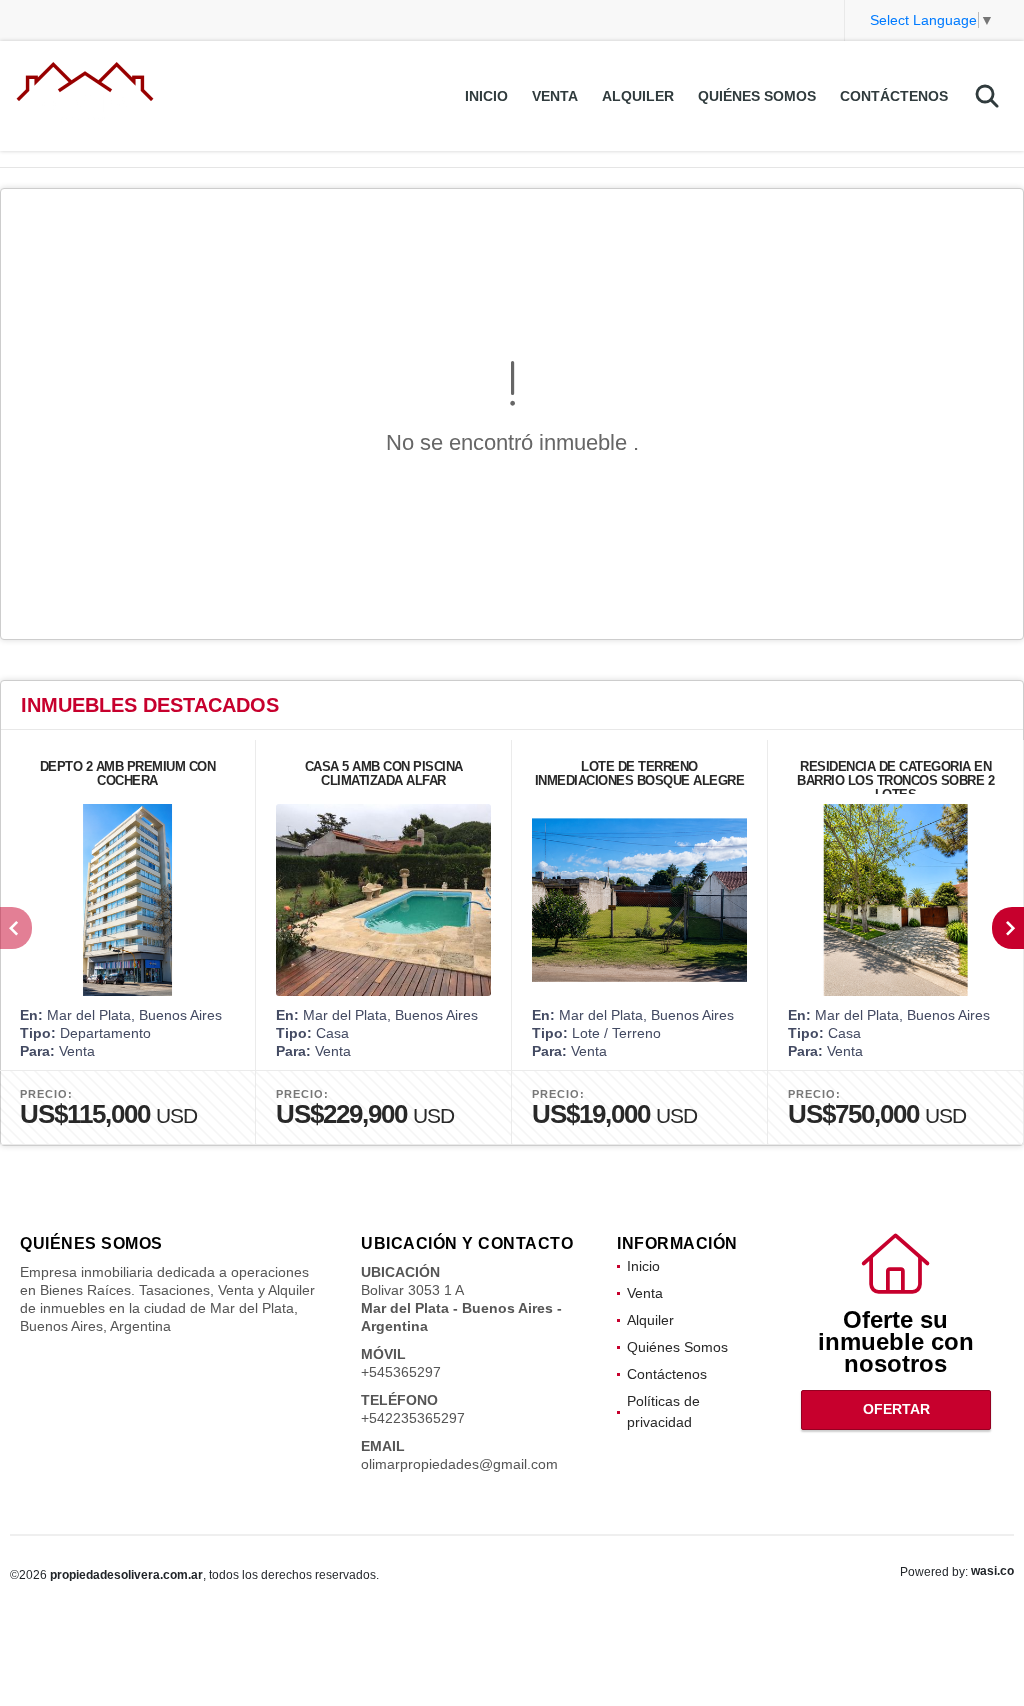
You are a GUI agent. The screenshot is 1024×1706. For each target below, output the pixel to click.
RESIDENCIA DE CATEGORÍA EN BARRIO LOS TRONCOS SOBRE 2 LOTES (895, 780)
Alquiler (638, 96)
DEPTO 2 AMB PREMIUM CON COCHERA (128, 773)
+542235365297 (413, 1418)
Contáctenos (894, 96)
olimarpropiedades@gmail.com (459, 1464)
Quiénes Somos (757, 96)
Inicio (486, 96)
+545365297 (401, 1372)
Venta (555, 96)
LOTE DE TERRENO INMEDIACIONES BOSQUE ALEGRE (640, 773)
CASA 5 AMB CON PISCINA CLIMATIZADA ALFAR (384, 773)
